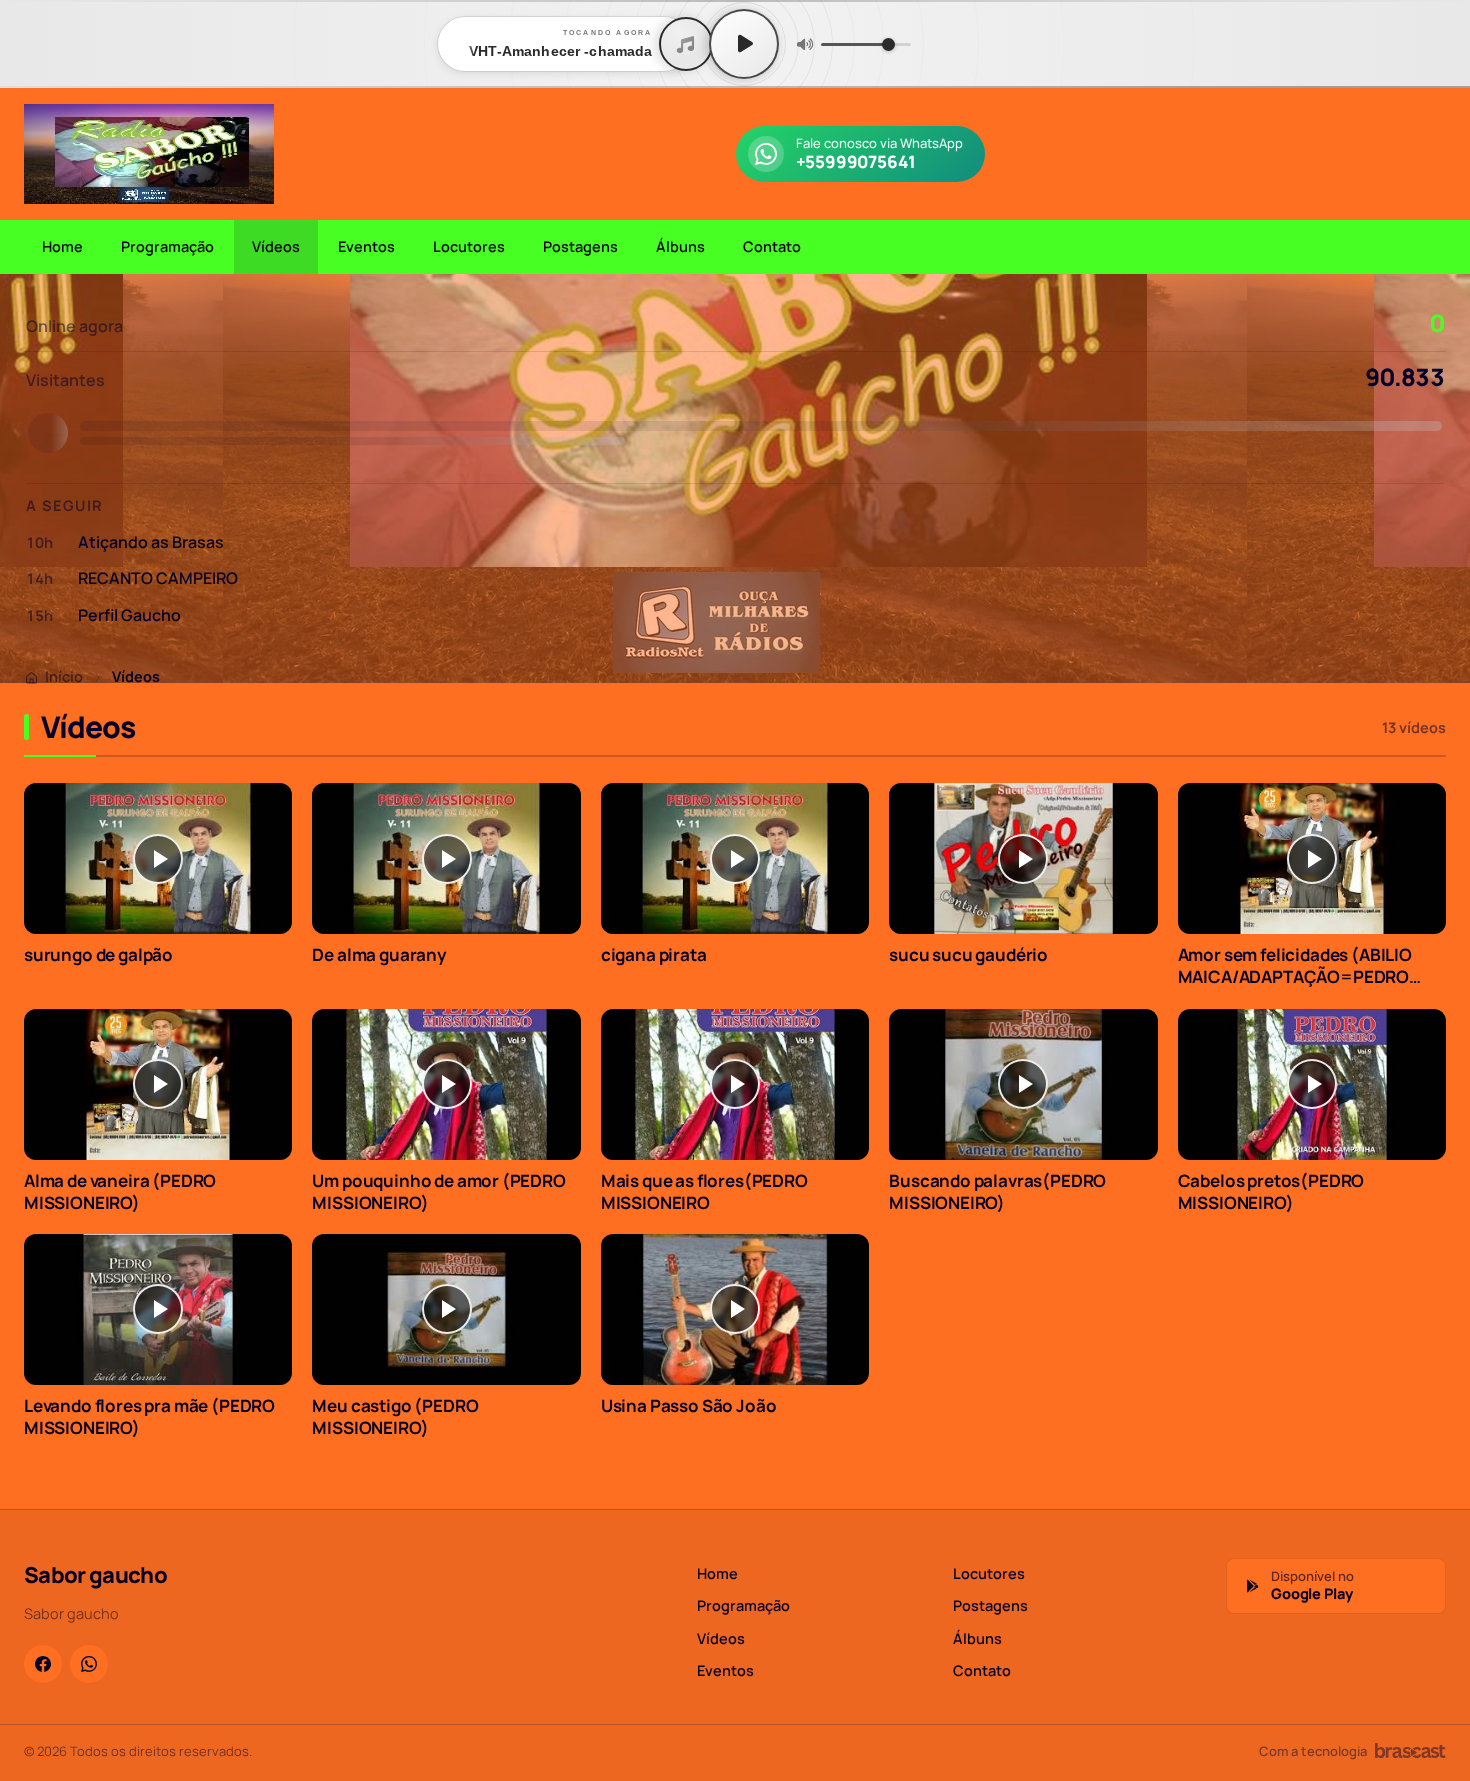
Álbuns (680, 246)
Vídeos (276, 246)
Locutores (469, 246)
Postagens (580, 246)
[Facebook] (43, 1664)
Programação (167, 246)
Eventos (366, 246)
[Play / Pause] (744, 44)
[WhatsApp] (89, 1664)
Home (62, 246)
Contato (772, 246)
